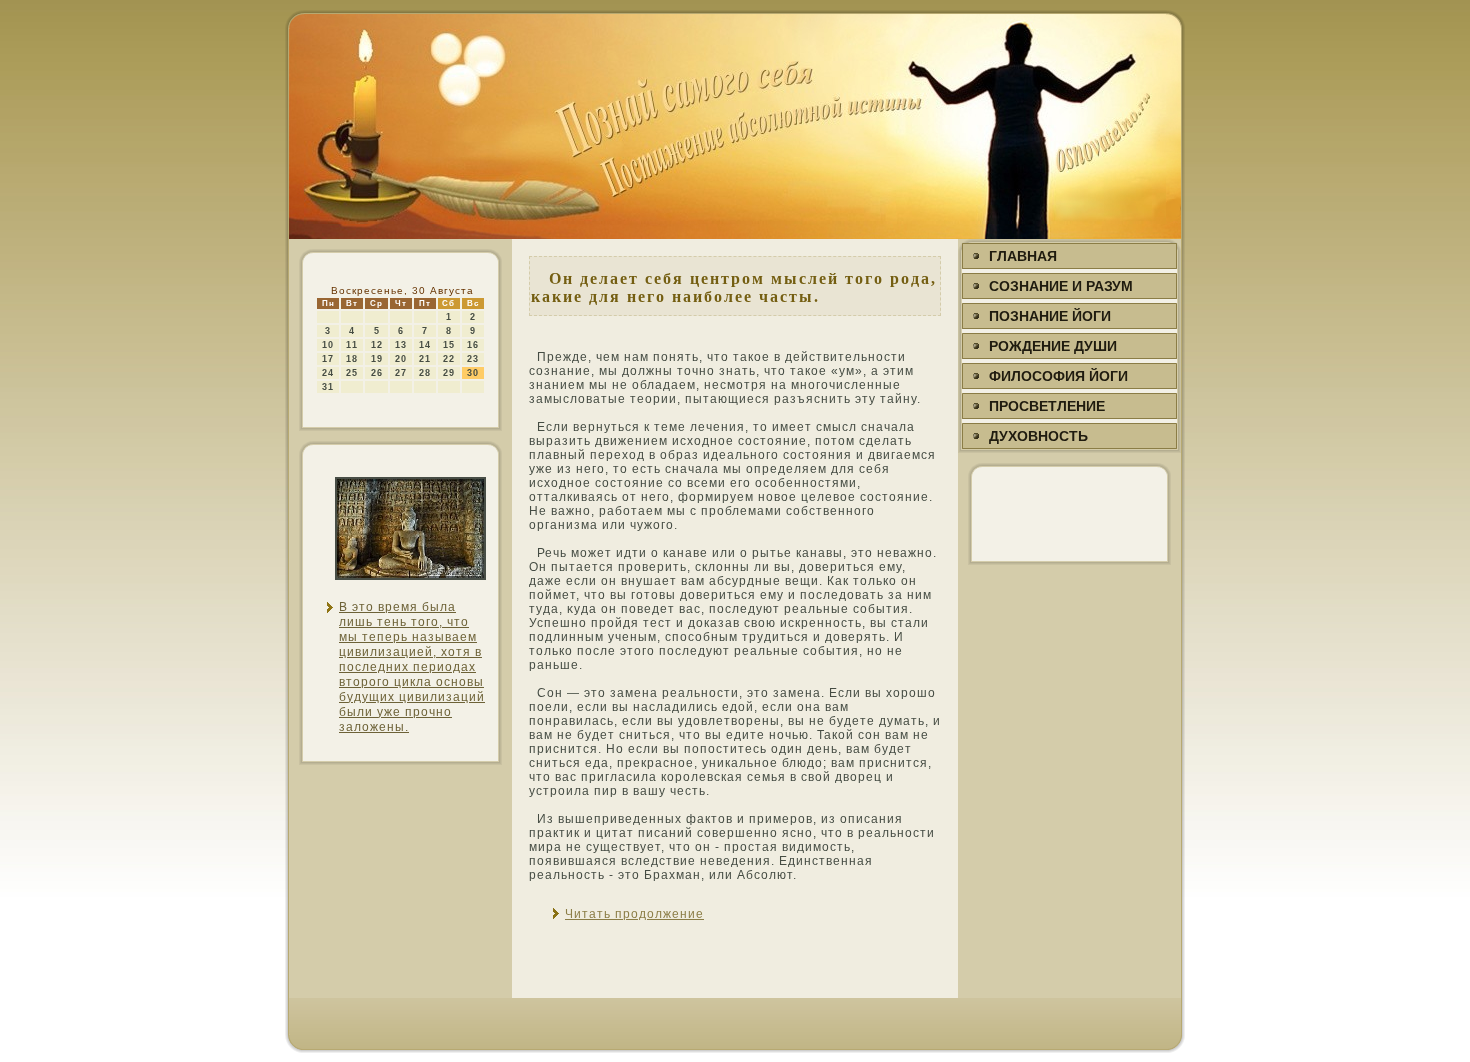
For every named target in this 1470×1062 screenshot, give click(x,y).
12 (377, 345)
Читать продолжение (634, 914)
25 (352, 373)
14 (425, 345)
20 (401, 359)
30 (473, 373)
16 (473, 345)
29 (449, 373)
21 (425, 359)
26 (377, 373)
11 (352, 345)
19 (377, 359)
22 (449, 359)
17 (328, 359)
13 (401, 345)
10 (328, 345)
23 (473, 359)
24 (328, 373)
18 (352, 359)
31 (328, 387)
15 (449, 345)
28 (425, 373)
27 (401, 373)
